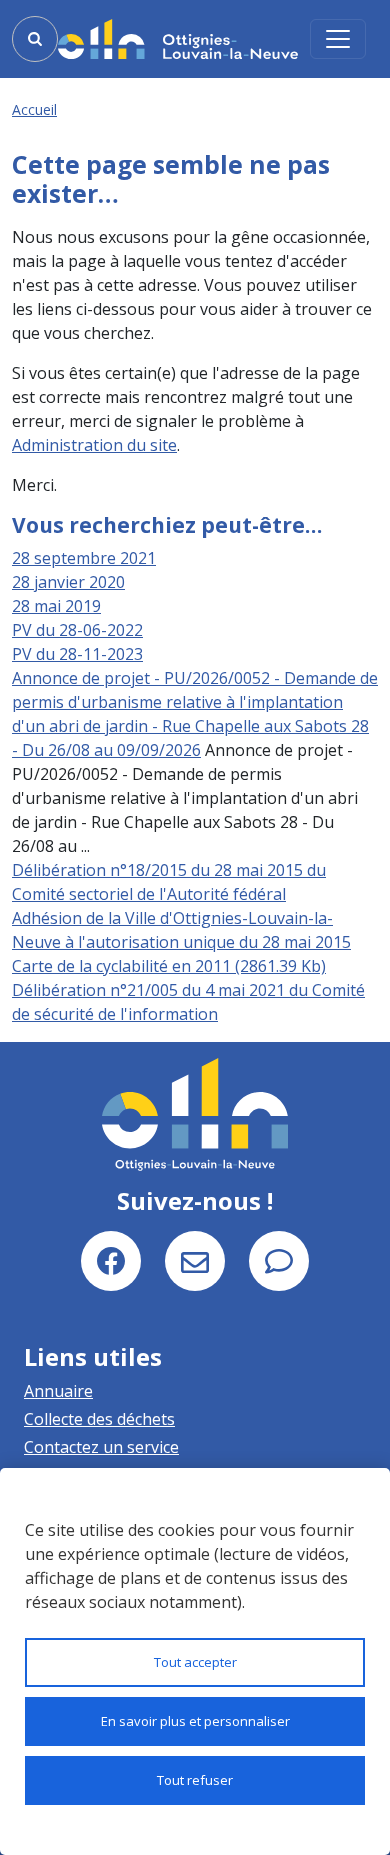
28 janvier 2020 (68, 582)
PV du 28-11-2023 (77, 654)
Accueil (34, 109)
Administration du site (94, 445)
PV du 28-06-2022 (77, 630)
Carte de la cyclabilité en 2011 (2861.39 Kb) (169, 966)
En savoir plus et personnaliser (195, 1721)
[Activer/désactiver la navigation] (338, 39)
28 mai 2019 (56, 606)
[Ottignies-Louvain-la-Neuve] (178, 39)
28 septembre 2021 (84, 558)
